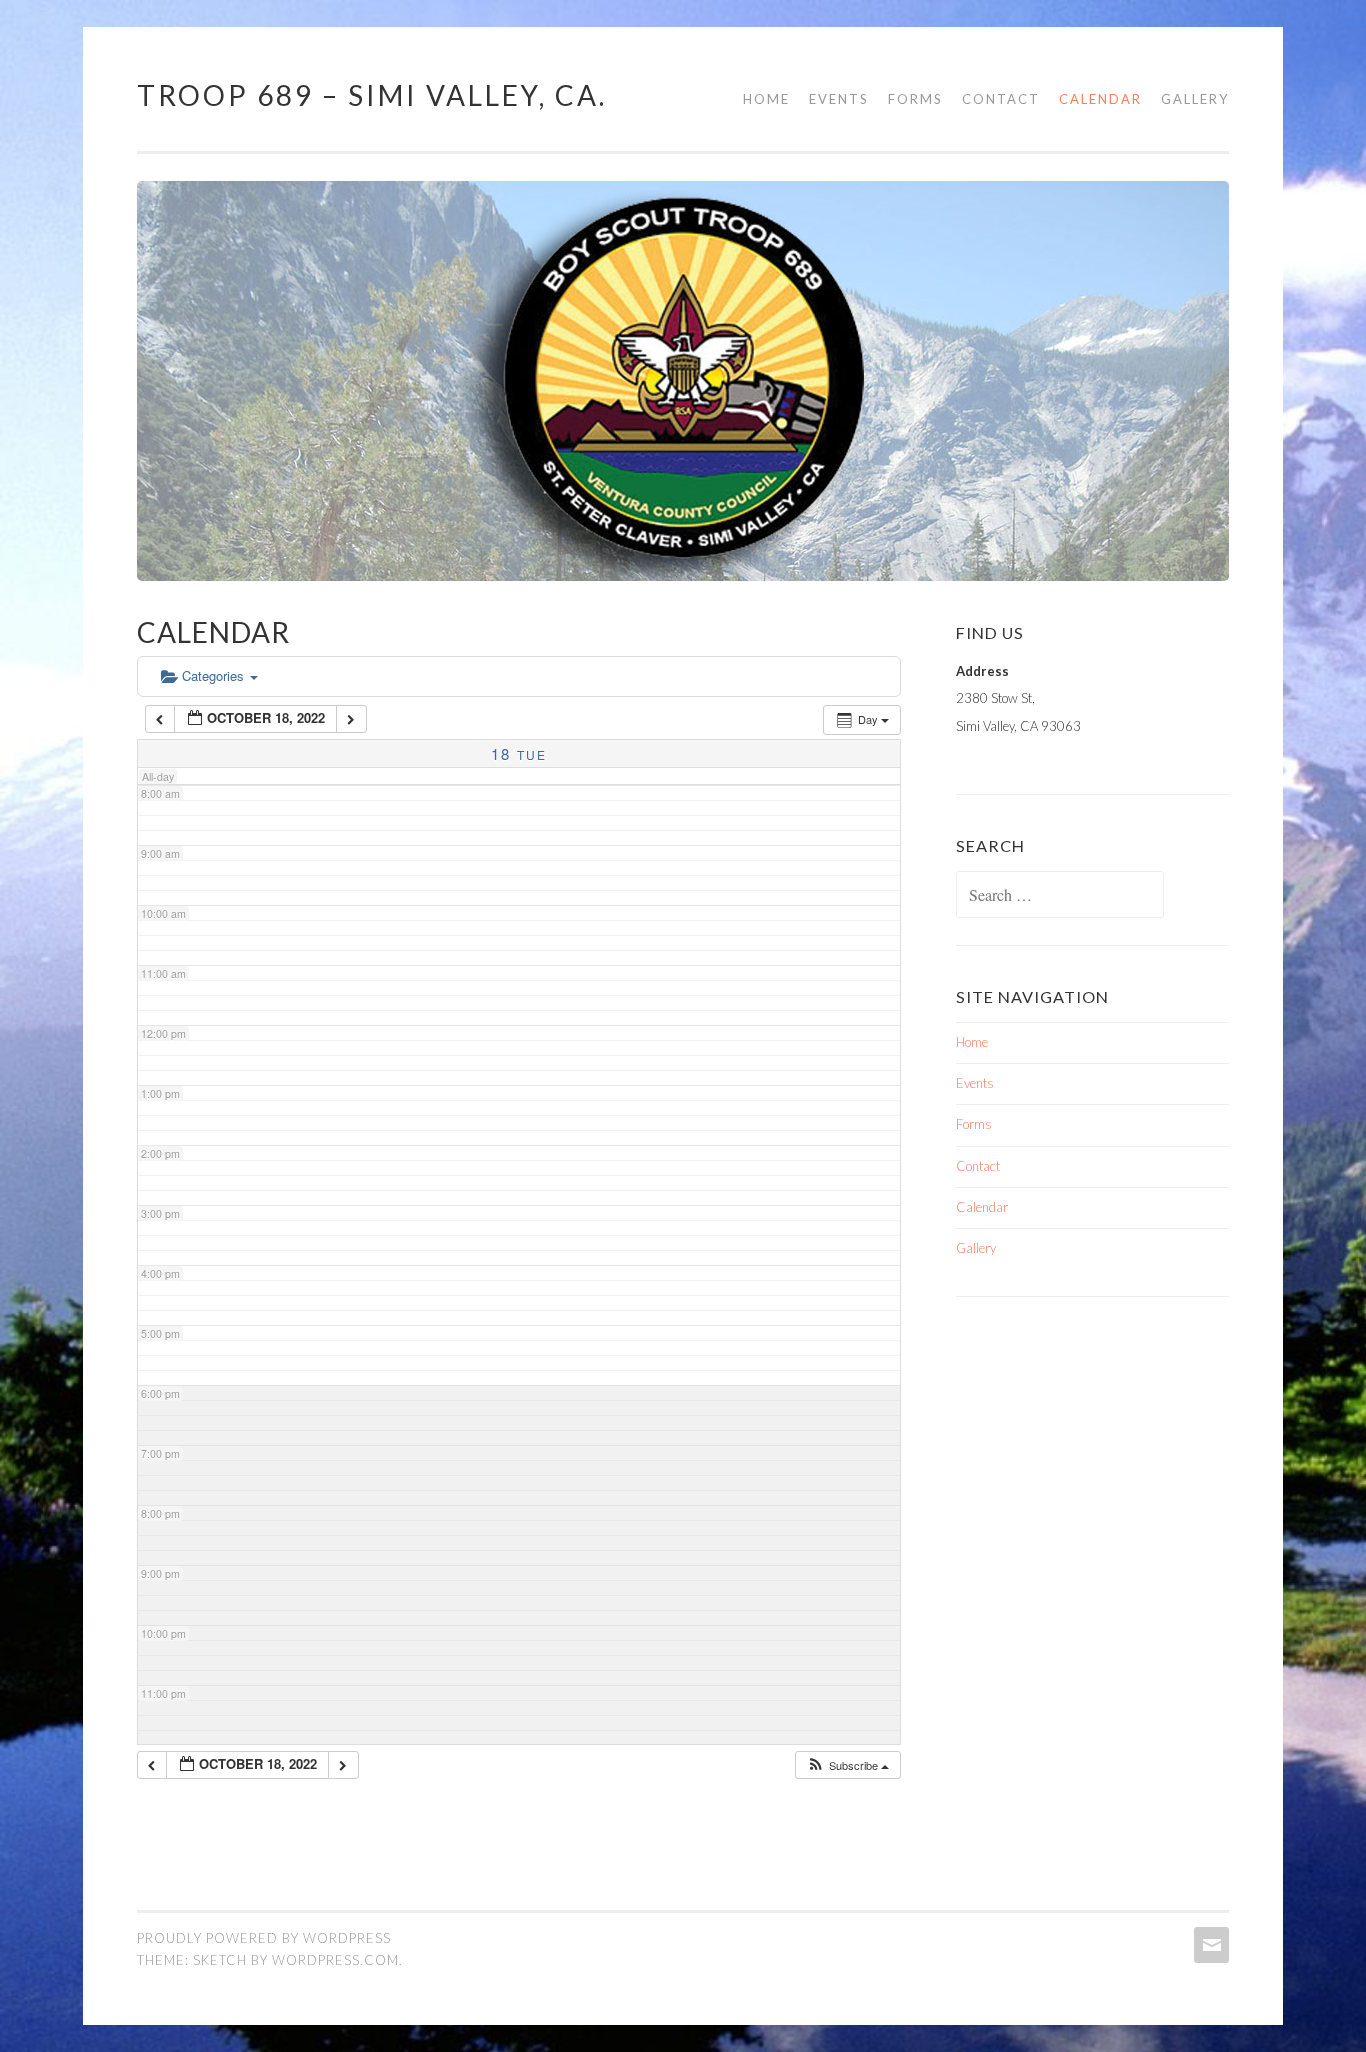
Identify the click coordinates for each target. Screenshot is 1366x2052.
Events (839, 99)
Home (766, 99)
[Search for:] (1060, 896)
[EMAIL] (1209, 1945)
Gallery (1195, 99)
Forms (915, 99)
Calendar (1100, 99)
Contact (1001, 99)
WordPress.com (335, 1960)
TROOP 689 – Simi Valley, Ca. (372, 95)
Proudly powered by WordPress (264, 1938)
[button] (847, 1765)
